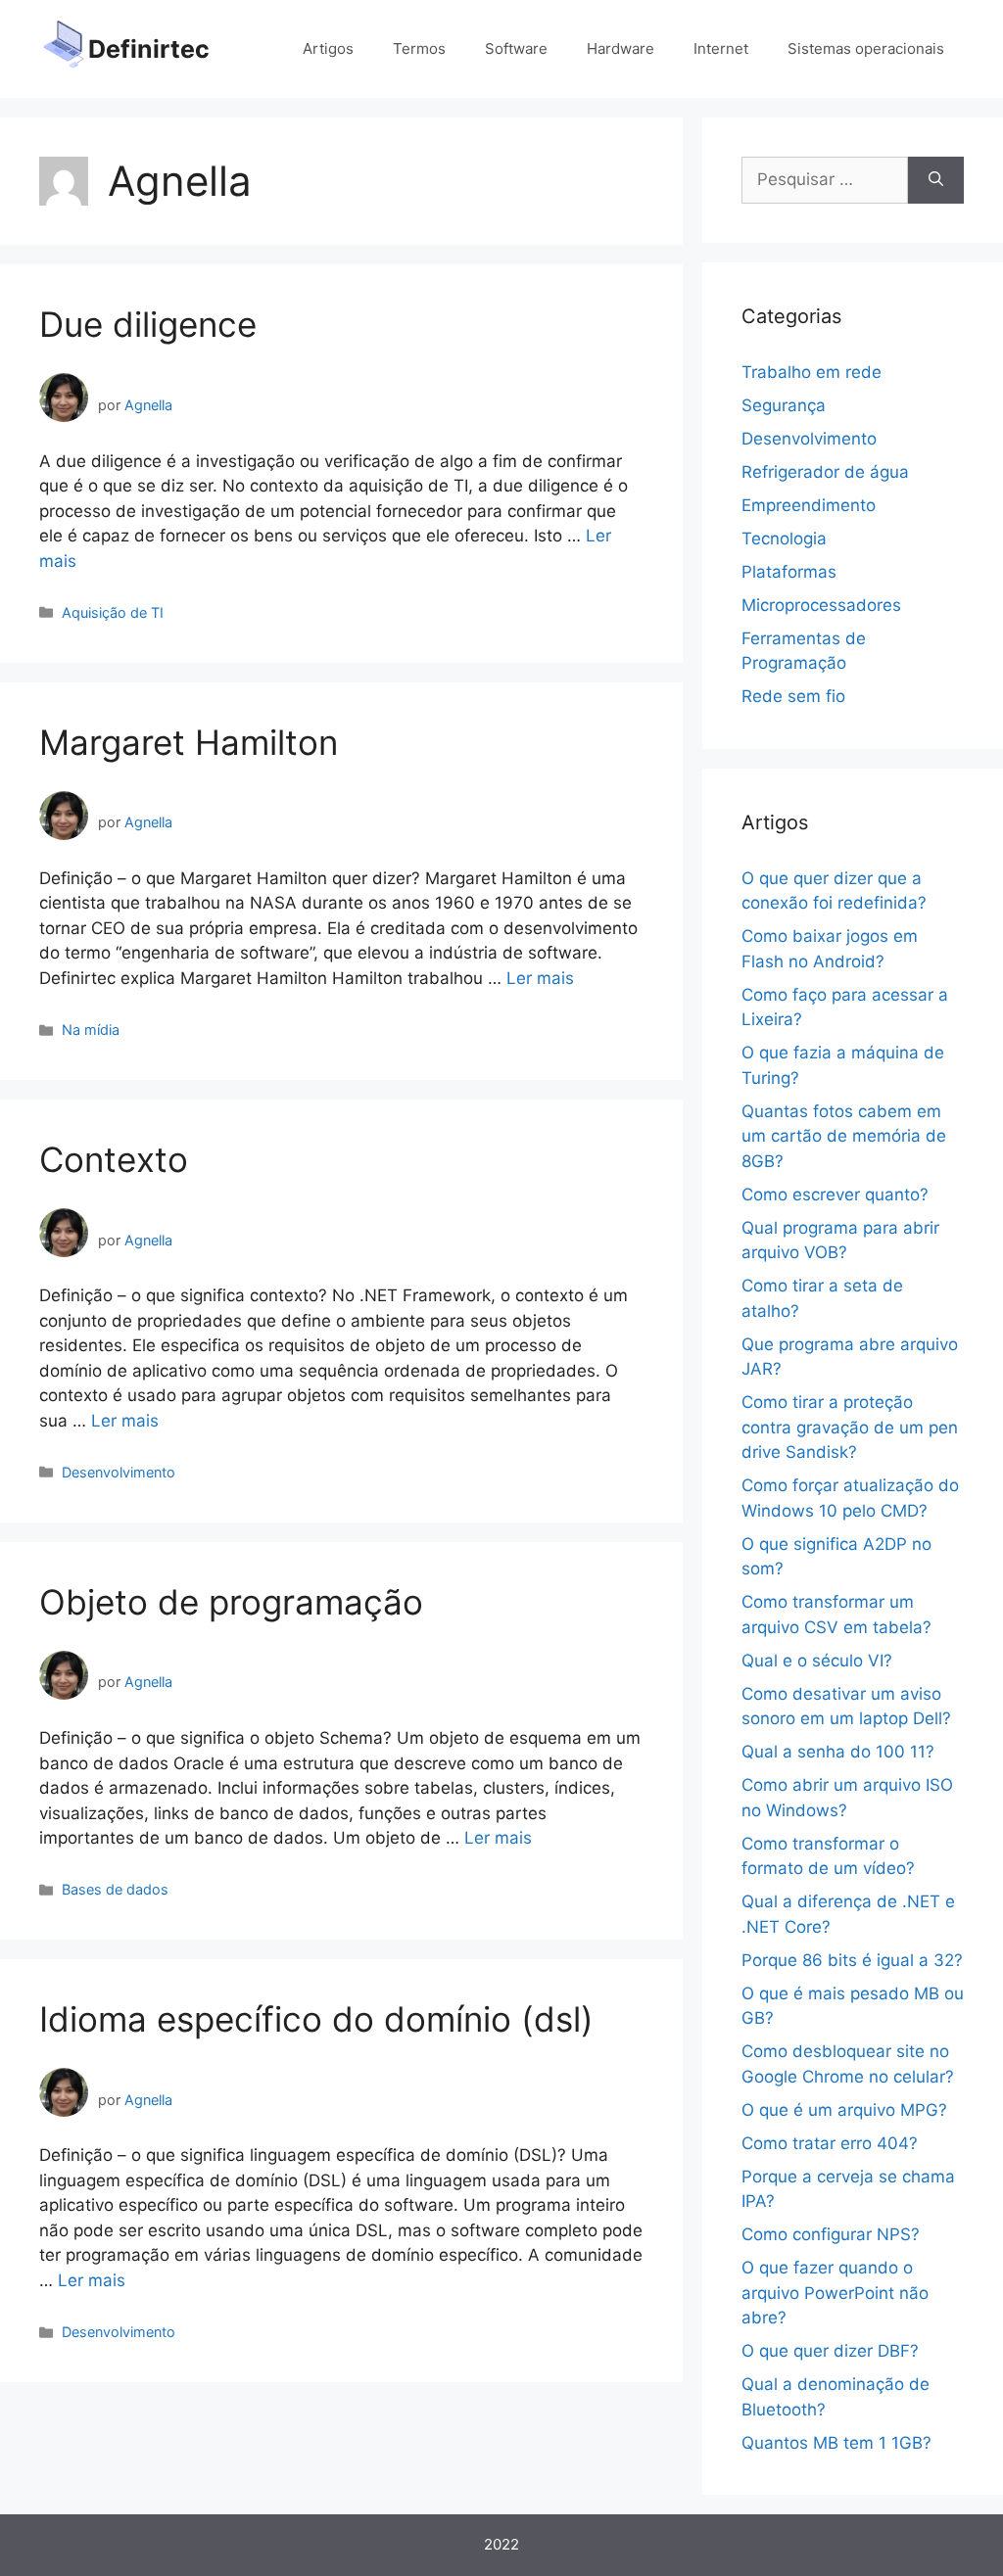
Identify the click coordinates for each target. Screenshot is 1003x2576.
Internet (721, 48)
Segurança (784, 405)
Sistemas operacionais (866, 48)
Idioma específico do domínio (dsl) (316, 2019)
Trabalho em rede (812, 372)
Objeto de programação (231, 1602)
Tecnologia (784, 539)
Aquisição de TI (113, 612)
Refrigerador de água (825, 472)
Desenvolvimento (119, 1472)
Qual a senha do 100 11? (838, 1752)
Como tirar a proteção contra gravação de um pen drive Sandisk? (850, 1427)
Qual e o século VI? (817, 1661)
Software (516, 48)
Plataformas (789, 572)
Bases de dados (115, 1889)
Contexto (114, 1159)
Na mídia (91, 1030)
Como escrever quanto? (835, 1194)
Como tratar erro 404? (830, 2143)
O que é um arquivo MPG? (844, 2110)
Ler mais (540, 978)
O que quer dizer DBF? (830, 2351)
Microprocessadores (821, 605)
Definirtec (149, 49)
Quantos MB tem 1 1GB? (836, 2443)
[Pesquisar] (936, 180)
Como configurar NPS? (831, 2234)
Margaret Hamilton (189, 742)
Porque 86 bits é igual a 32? (852, 1960)
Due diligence (148, 324)
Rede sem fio (793, 696)
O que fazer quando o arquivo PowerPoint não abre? (835, 2293)
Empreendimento (809, 505)
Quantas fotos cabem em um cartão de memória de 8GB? (844, 1136)
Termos (419, 48)
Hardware (621, 48)
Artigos (328, 48)
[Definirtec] (64, 48)
